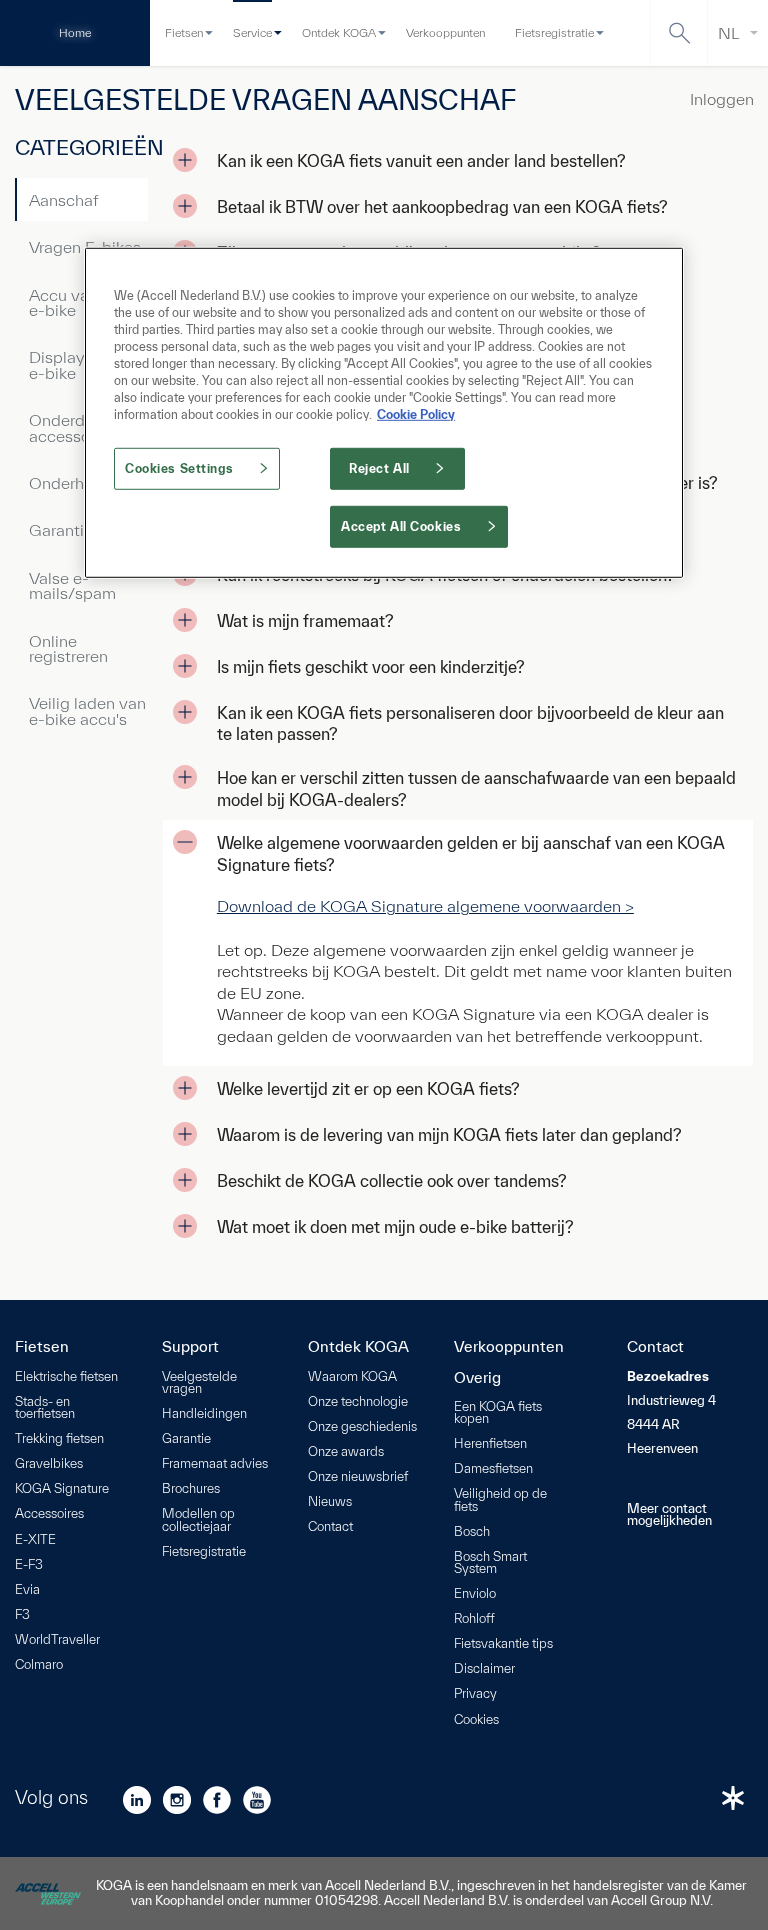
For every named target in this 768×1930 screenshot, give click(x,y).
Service (252, 32)
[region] (384, 412)
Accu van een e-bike (79, 302)
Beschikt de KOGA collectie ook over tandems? (392, 1180)
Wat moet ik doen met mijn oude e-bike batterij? (395, 1226)
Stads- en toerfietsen (45, 1408)
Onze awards (346, 1452)
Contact (330, 1527)
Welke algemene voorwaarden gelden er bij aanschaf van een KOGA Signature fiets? (471, 853)
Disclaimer (484, 1669)
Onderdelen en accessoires (83, 427)
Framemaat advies (215, 1464)
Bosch (472, 1532)
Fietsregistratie (554, 32)
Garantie (61, 529)
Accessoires (49, 1514)
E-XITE (35, 1540)
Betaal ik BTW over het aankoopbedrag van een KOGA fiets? (442, 206)
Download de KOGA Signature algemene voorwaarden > (425, 905)
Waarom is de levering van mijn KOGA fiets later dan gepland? (449, 1134)
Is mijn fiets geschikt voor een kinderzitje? (371, 666)
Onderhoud (70, 482)
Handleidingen (204, 1414)
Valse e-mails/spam (72, 585)
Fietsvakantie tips (503, 1644)
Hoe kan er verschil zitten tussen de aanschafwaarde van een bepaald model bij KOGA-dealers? (476, 788)
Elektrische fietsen (66, 1377)
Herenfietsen (490, 1444)
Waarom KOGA (352, 1377)
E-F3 (29, 1565)
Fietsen (184, 32)
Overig (477, 1378)
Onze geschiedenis (362, 1427)
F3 (22, 1615)
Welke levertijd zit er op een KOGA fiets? (368, 1088)
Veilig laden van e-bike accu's (87, 710)
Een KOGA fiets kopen (498, 1413)
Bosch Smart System (490, 1563)
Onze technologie (358, 1402)
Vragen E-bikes (85, 246)
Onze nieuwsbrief (358, 1477)
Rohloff (474, 1619)
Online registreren (68, 648)
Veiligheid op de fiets (500, 1500)
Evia (27, 1590)
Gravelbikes (49, 1464)
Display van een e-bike (87, 364)
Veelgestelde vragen (199, 1383)
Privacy (475, 1694)
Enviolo (475, 1594)
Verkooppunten (445, 32)
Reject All (379, 468)
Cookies (476, 1720)
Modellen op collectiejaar (198, 1520)
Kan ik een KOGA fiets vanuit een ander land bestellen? (421, 160)
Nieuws (330, 1502)
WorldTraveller (57, 1640)
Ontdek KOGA (339, 32)
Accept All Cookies (401, 526)
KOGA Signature (62, 1489)
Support (190, 1347)
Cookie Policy (416, 414)
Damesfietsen (493, 1469)
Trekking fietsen (59, 1439)
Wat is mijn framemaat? (305, 620)
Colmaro (39, 1665)
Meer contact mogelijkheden (669, 1515)
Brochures (191, 1489)
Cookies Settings (179, 468)
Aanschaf (64, 199)
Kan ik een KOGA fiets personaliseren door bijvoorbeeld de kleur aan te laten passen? (470, 723)
